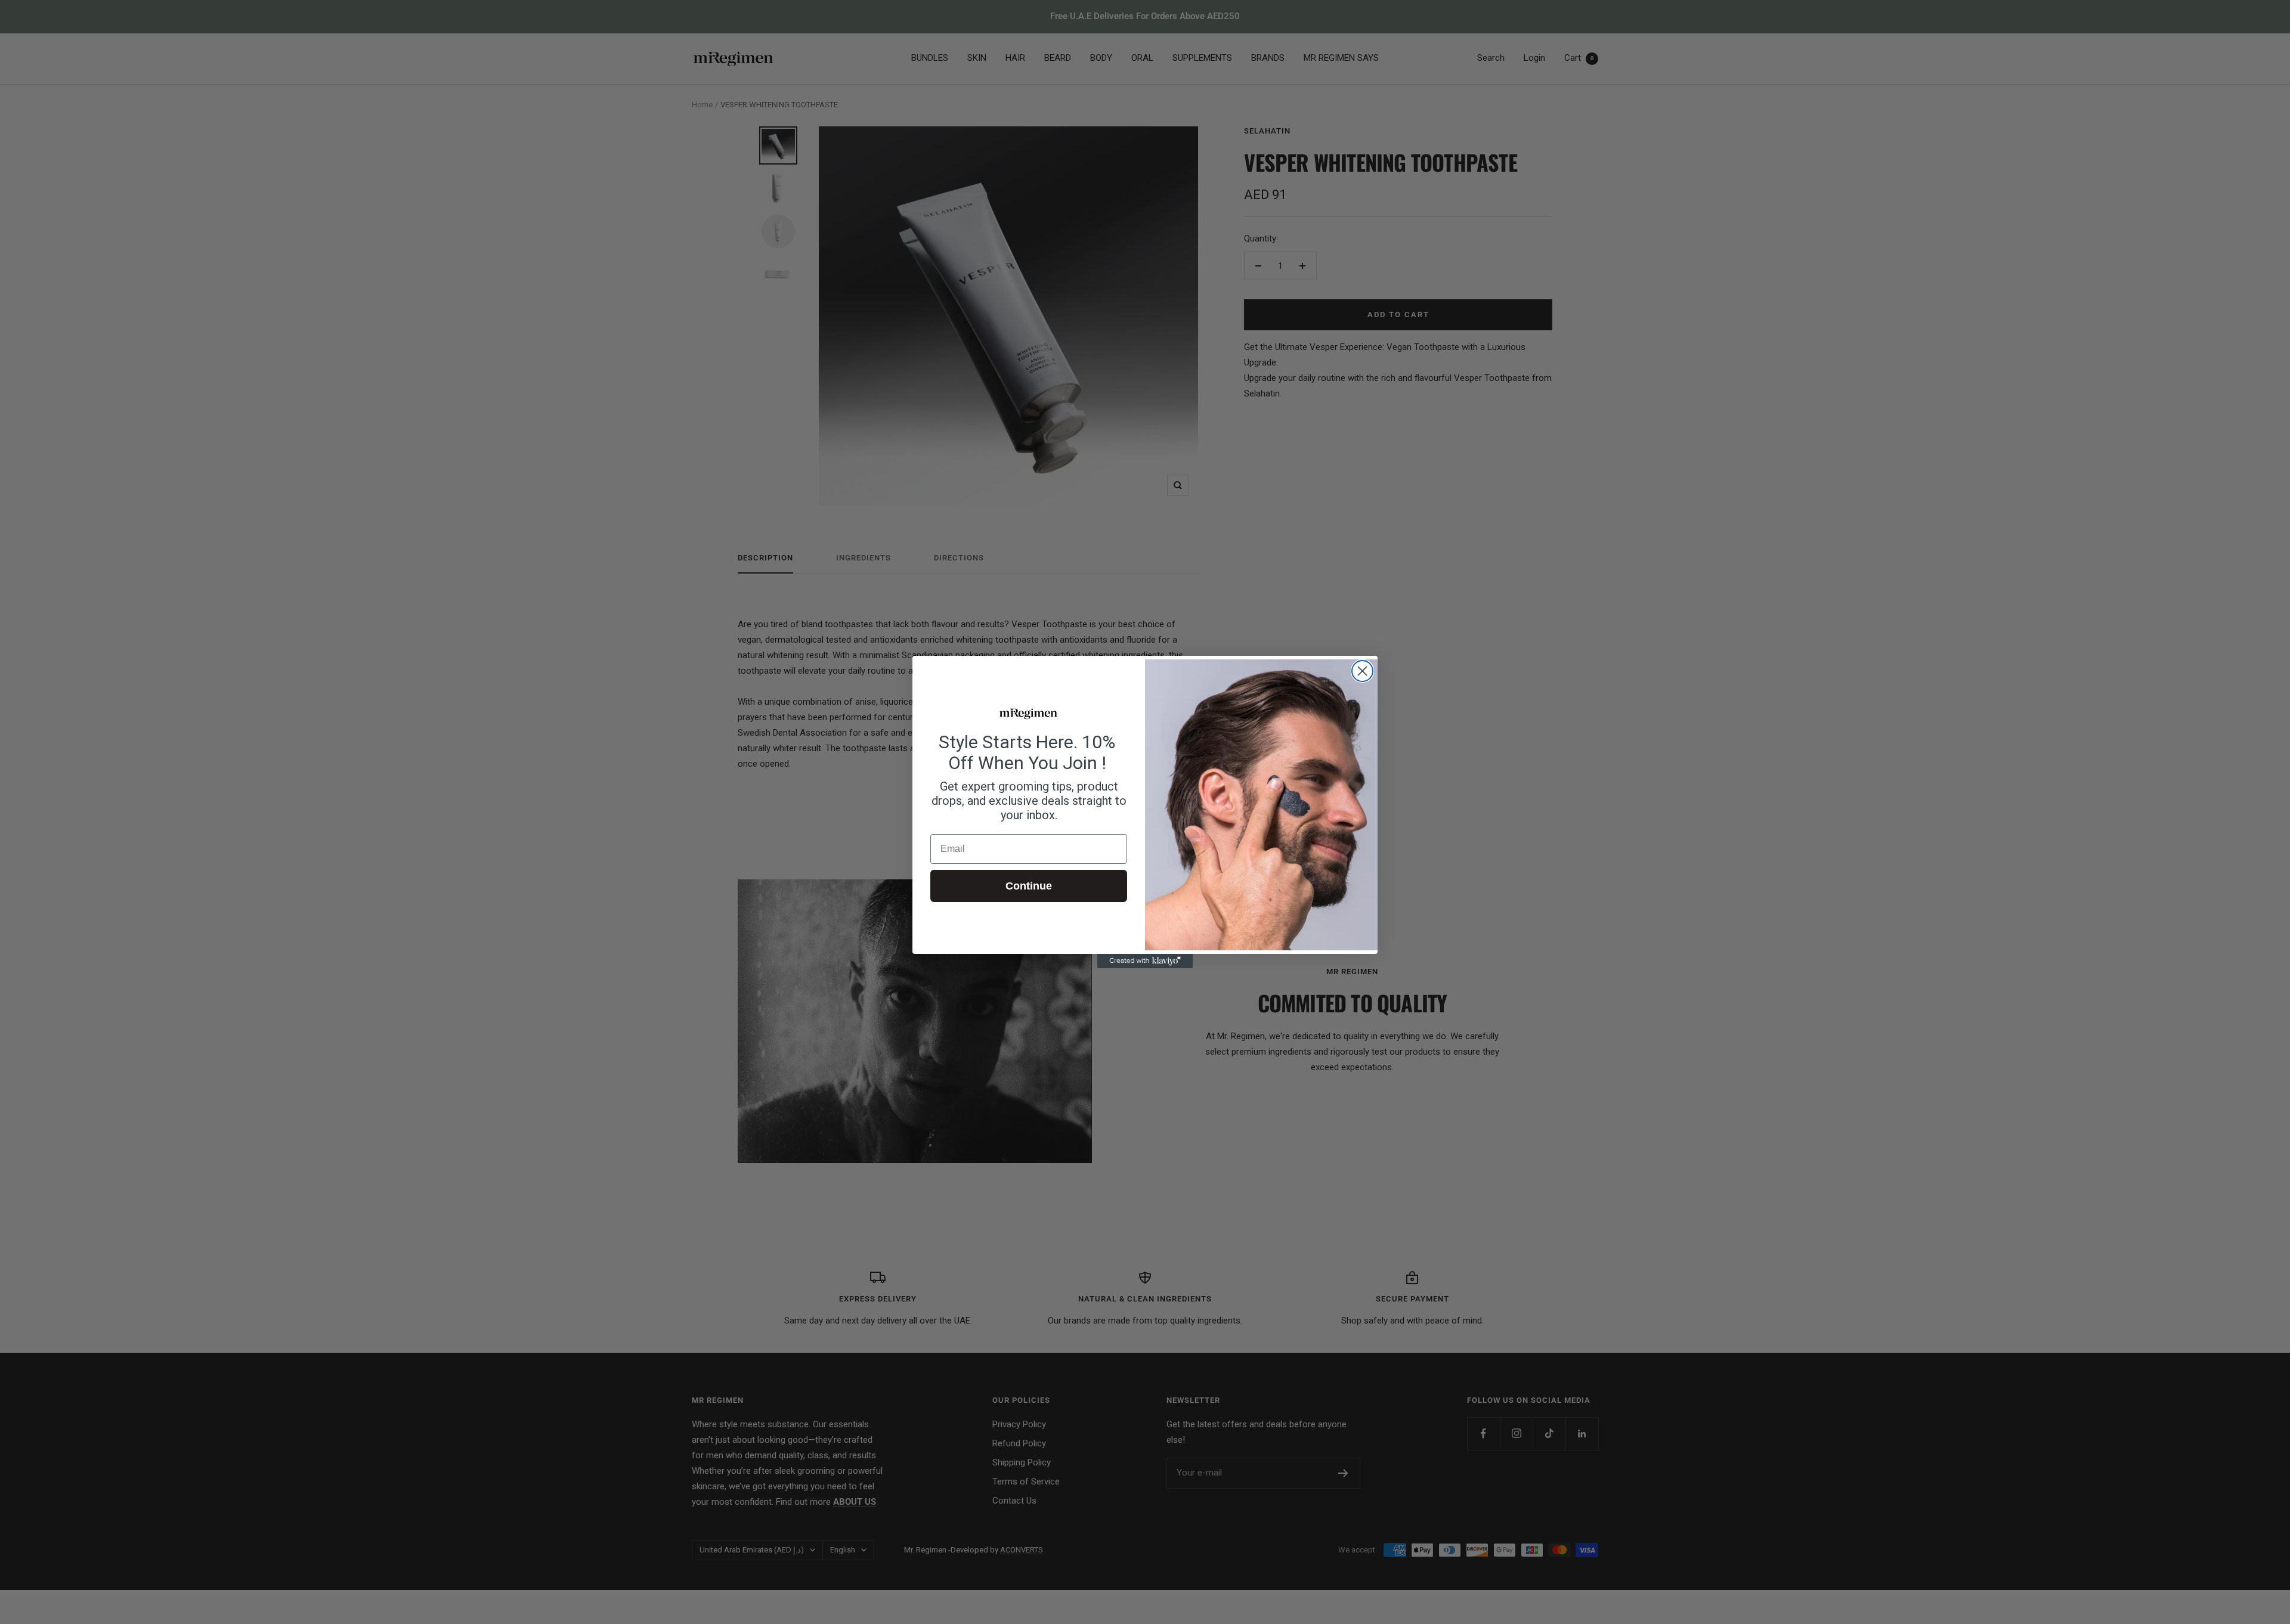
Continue (1029, 886)
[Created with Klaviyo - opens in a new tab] (1145, 961)
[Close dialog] (1362, 671)
